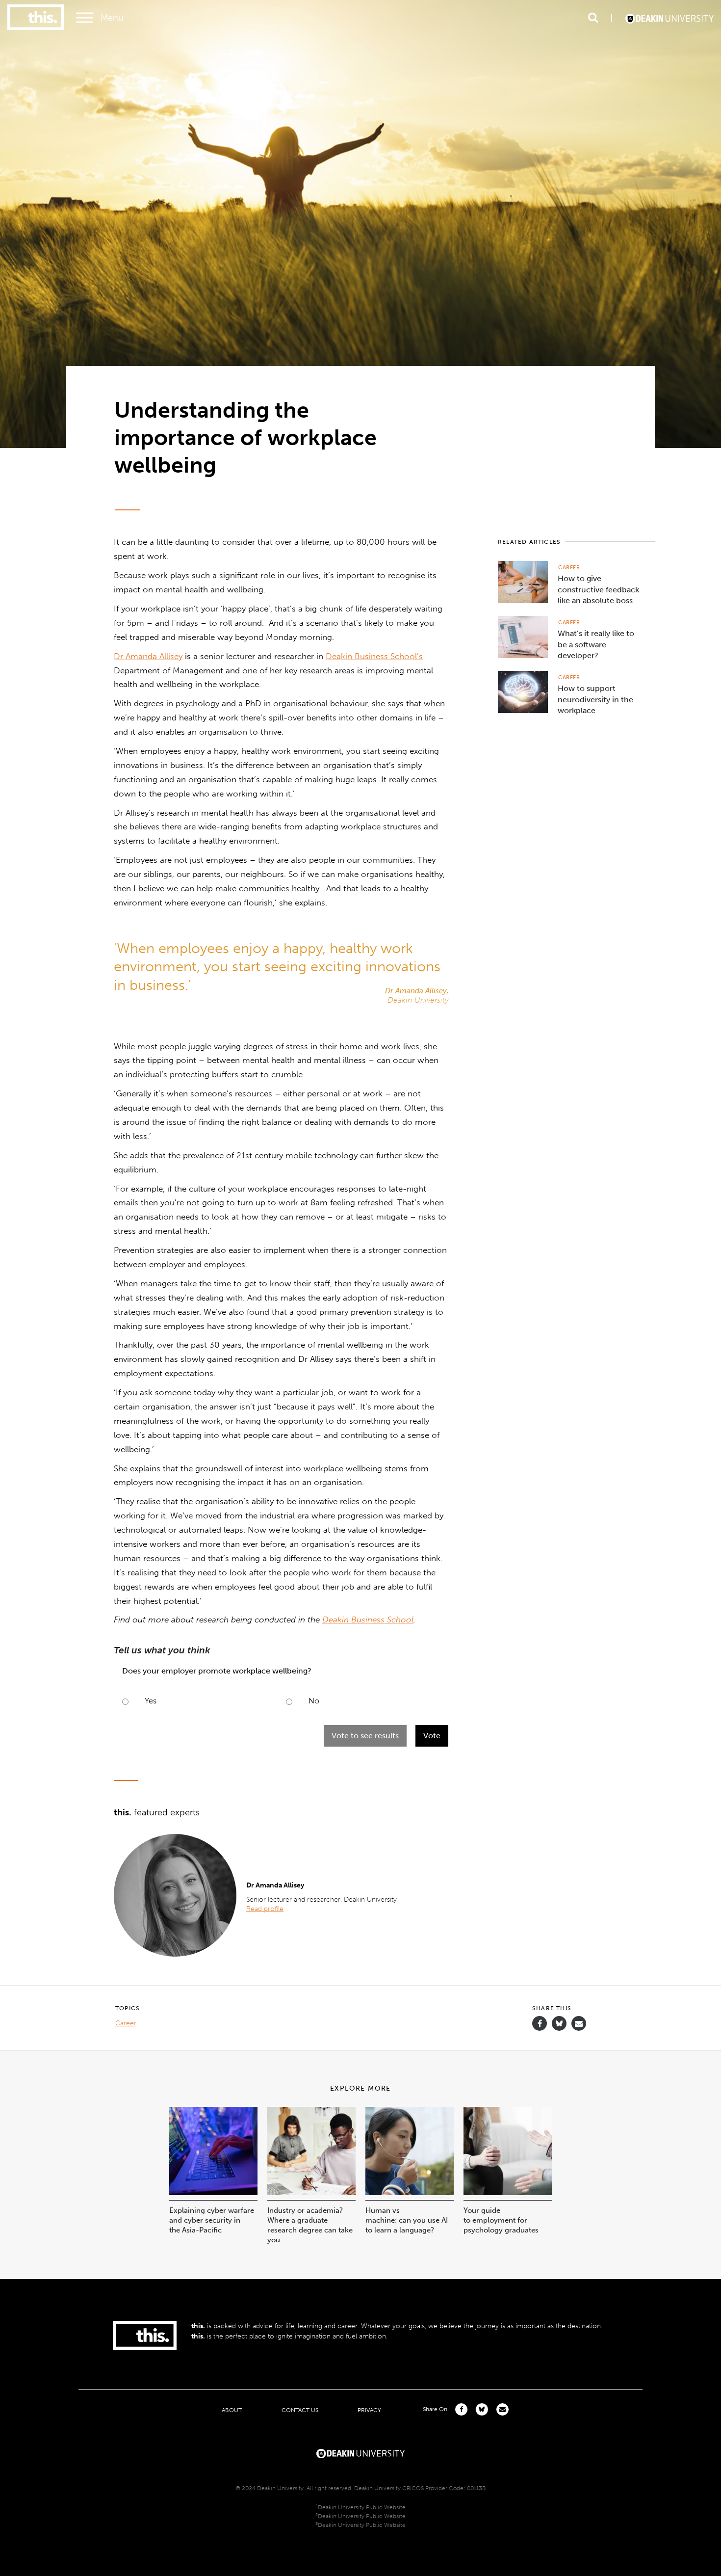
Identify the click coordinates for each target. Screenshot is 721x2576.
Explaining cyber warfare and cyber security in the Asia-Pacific (212, 2220)
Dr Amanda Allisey (148, 656)
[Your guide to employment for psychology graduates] (508, 2192)
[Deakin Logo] (669, 18)
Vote (432, 1736)
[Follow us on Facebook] (540, 2024)
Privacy (369, 2410)
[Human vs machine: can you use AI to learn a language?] (410, 2192)
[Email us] (579, 2024)
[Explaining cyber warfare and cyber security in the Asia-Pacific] (213, 2192)
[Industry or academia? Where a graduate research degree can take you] (311, 2192)
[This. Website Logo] (36, 18)
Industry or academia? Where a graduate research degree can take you (310, 2225)
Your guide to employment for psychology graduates (501, 2220)
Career (569, 568)
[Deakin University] (360, 2452)
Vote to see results (365, 1736)
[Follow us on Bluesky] (559, 2028)
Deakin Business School (368, 1620)
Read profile (265, 1909)
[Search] (593, 18)
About (232, 2410)
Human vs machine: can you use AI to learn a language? (407, 2220)
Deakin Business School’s (374, 656)
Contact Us (300, 2410)
